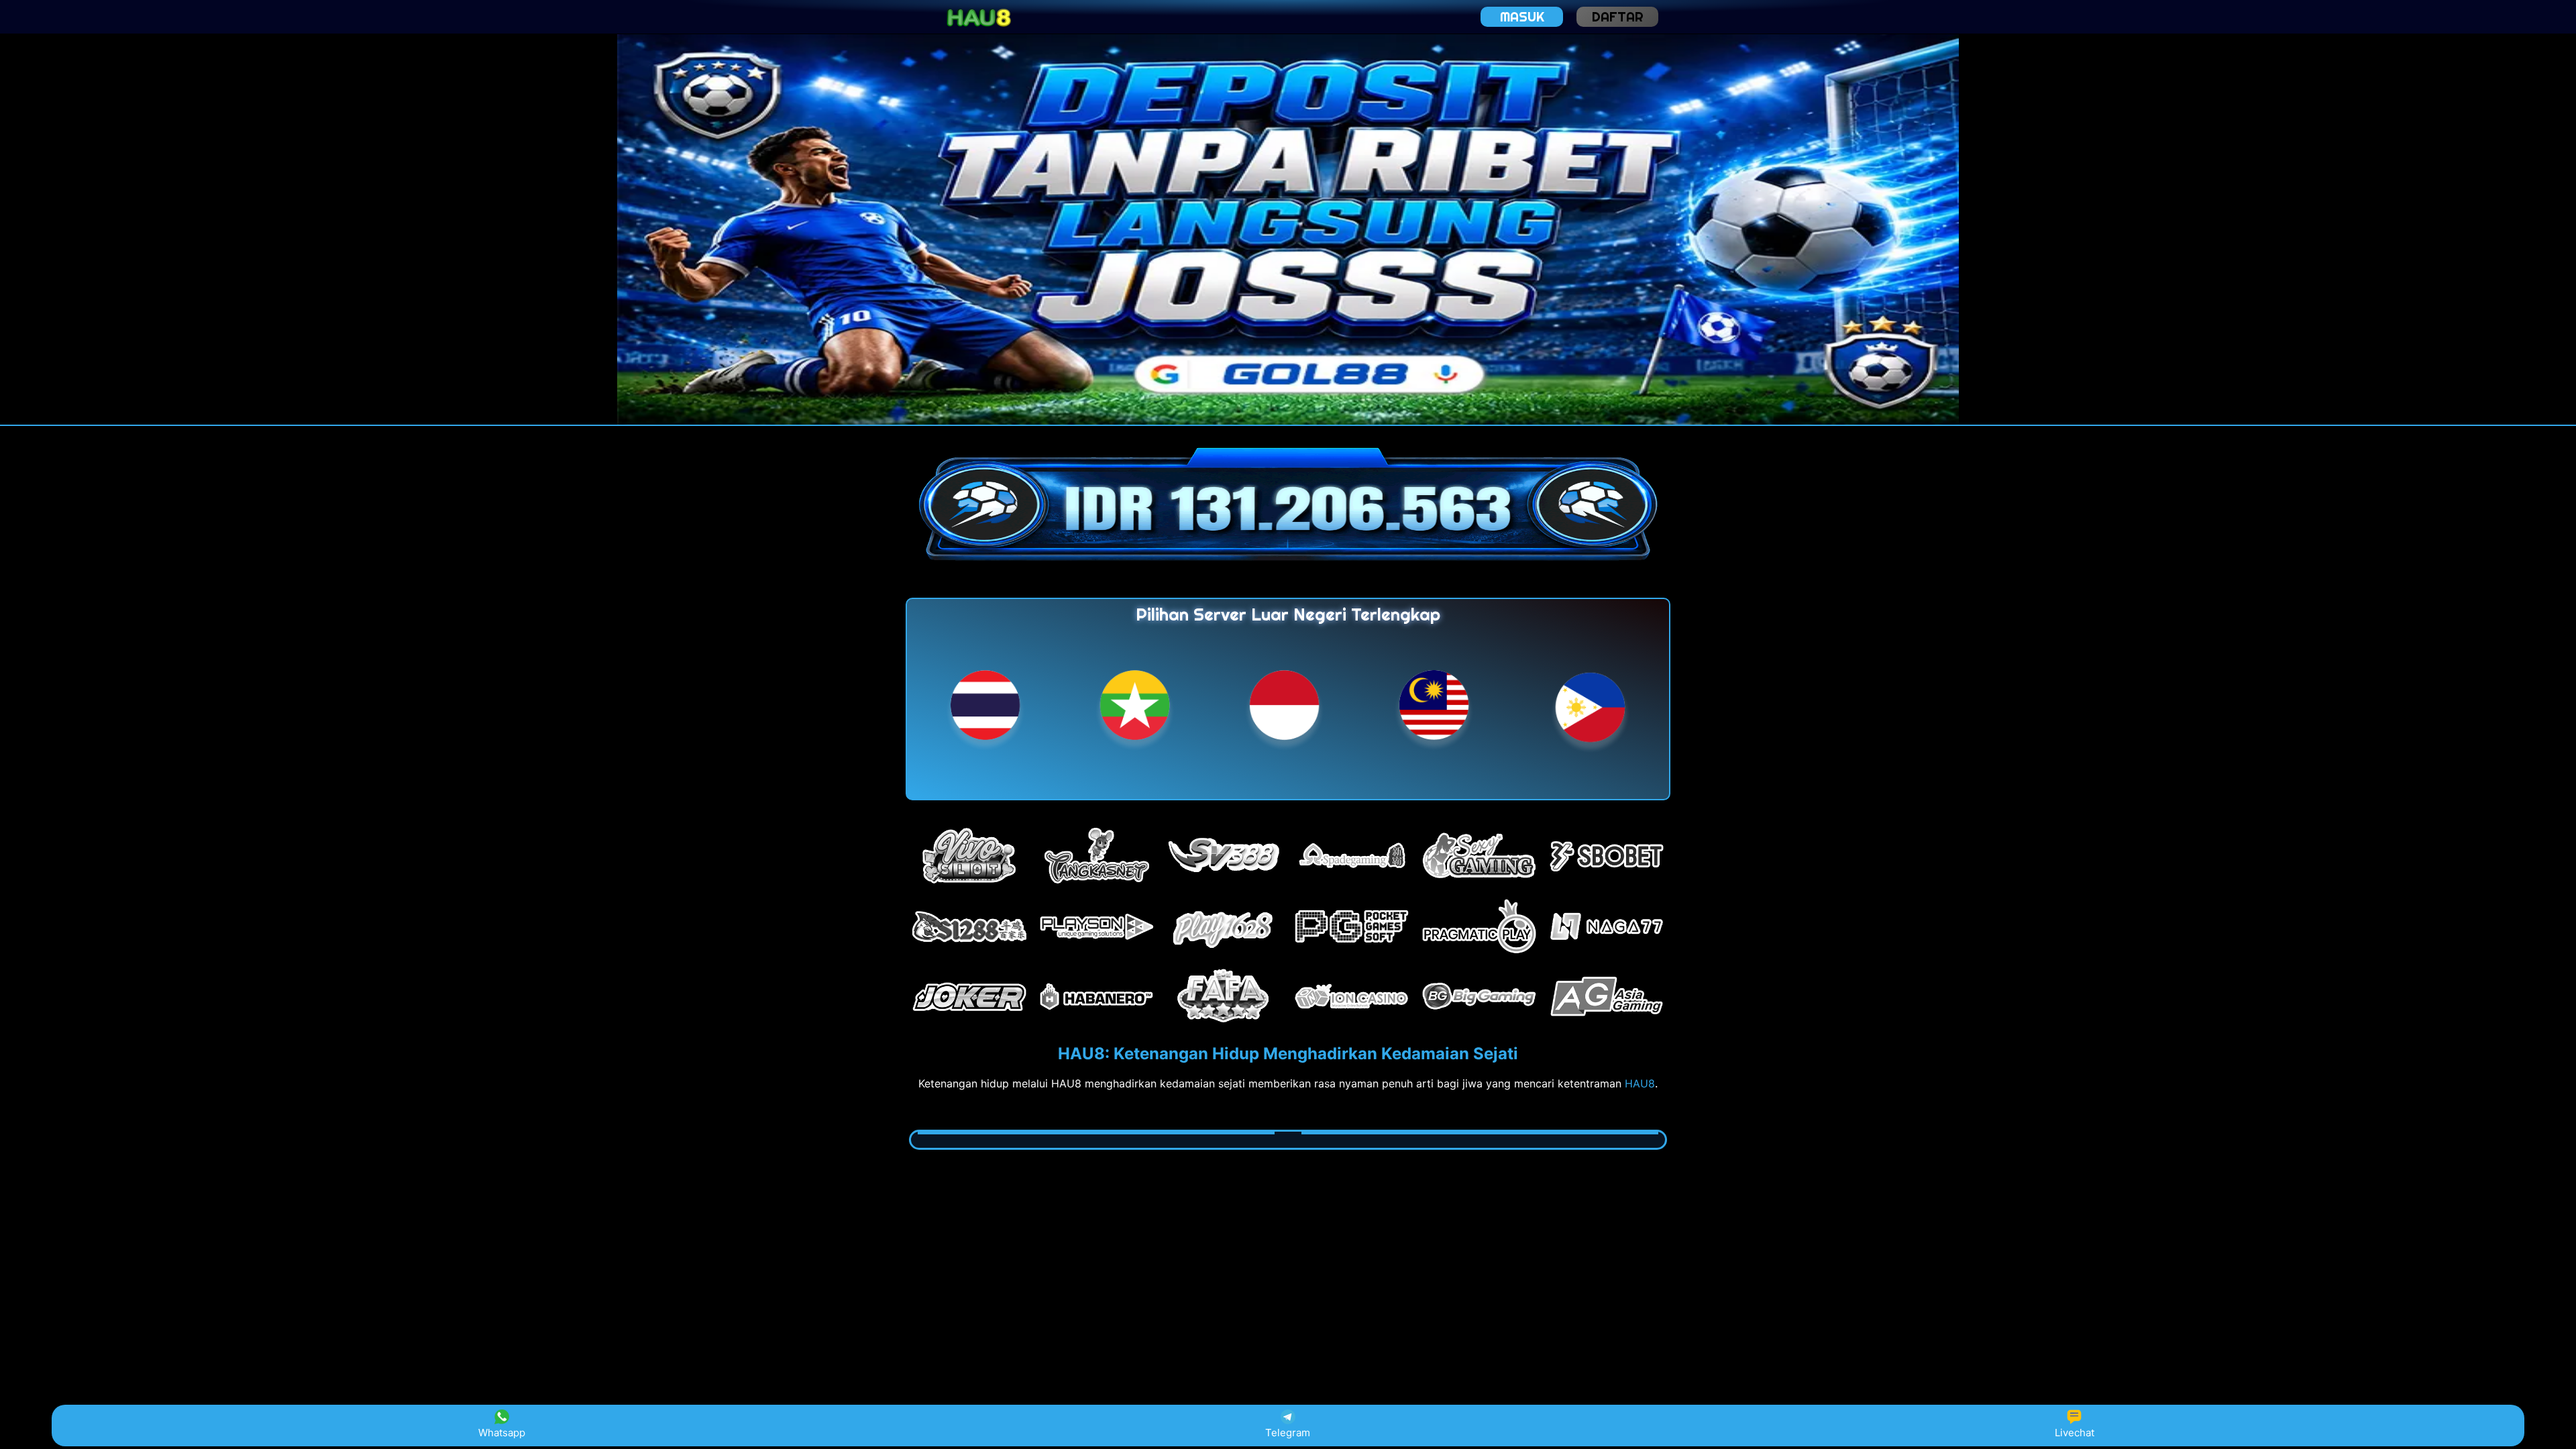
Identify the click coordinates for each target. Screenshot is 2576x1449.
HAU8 (1640, 1083)
